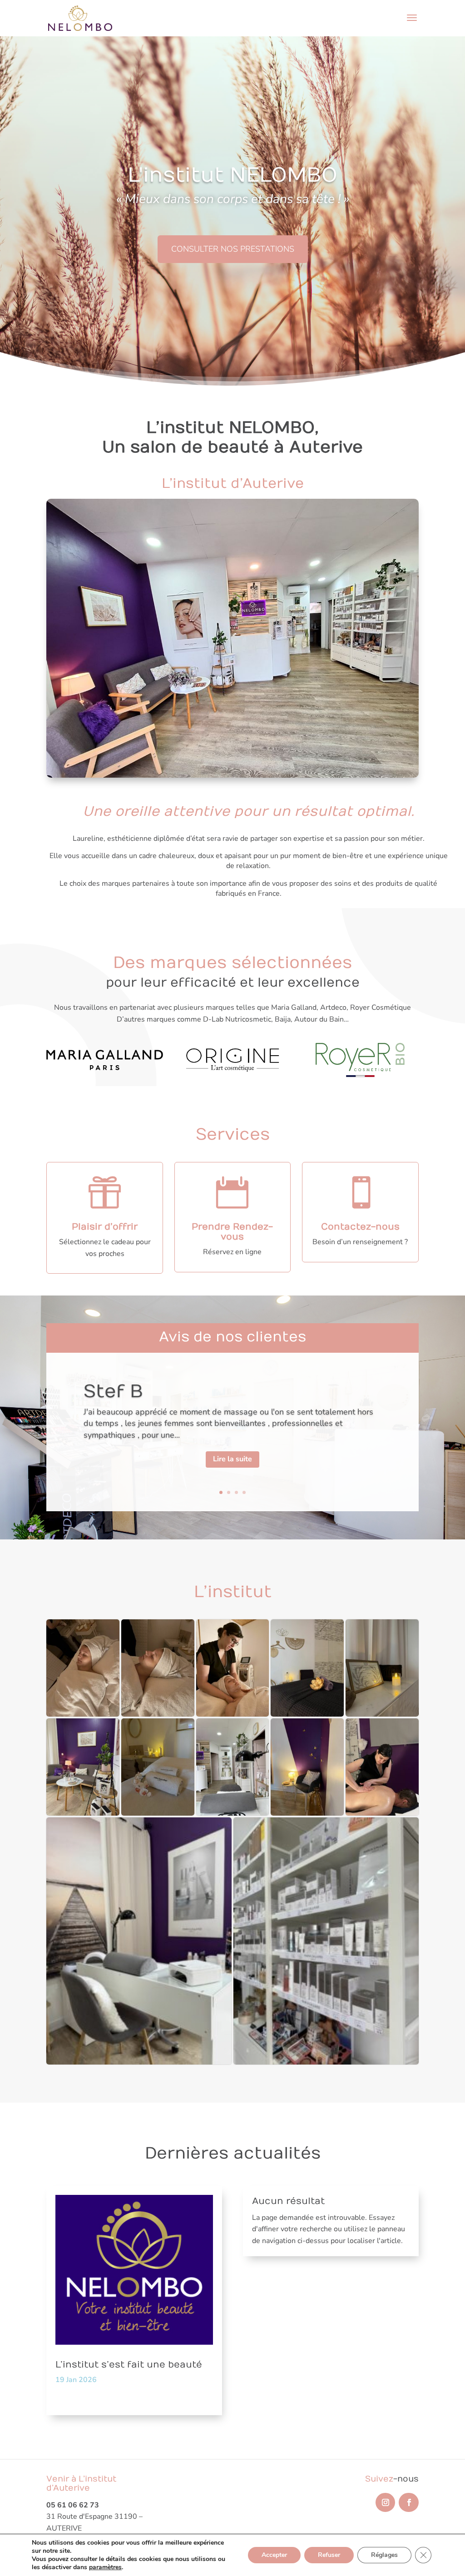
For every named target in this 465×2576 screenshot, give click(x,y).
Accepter (274, 2555)
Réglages (384, 2555)
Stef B (113, 1392)
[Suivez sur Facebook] (408, 2502)
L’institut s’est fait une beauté (129, 2365)
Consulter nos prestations (233, 249)
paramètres (105, 2567)
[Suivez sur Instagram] (385, 2502)
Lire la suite (232, 1459)
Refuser (329, 2555)
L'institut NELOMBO (232, 175)
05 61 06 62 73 (73, 2505)
